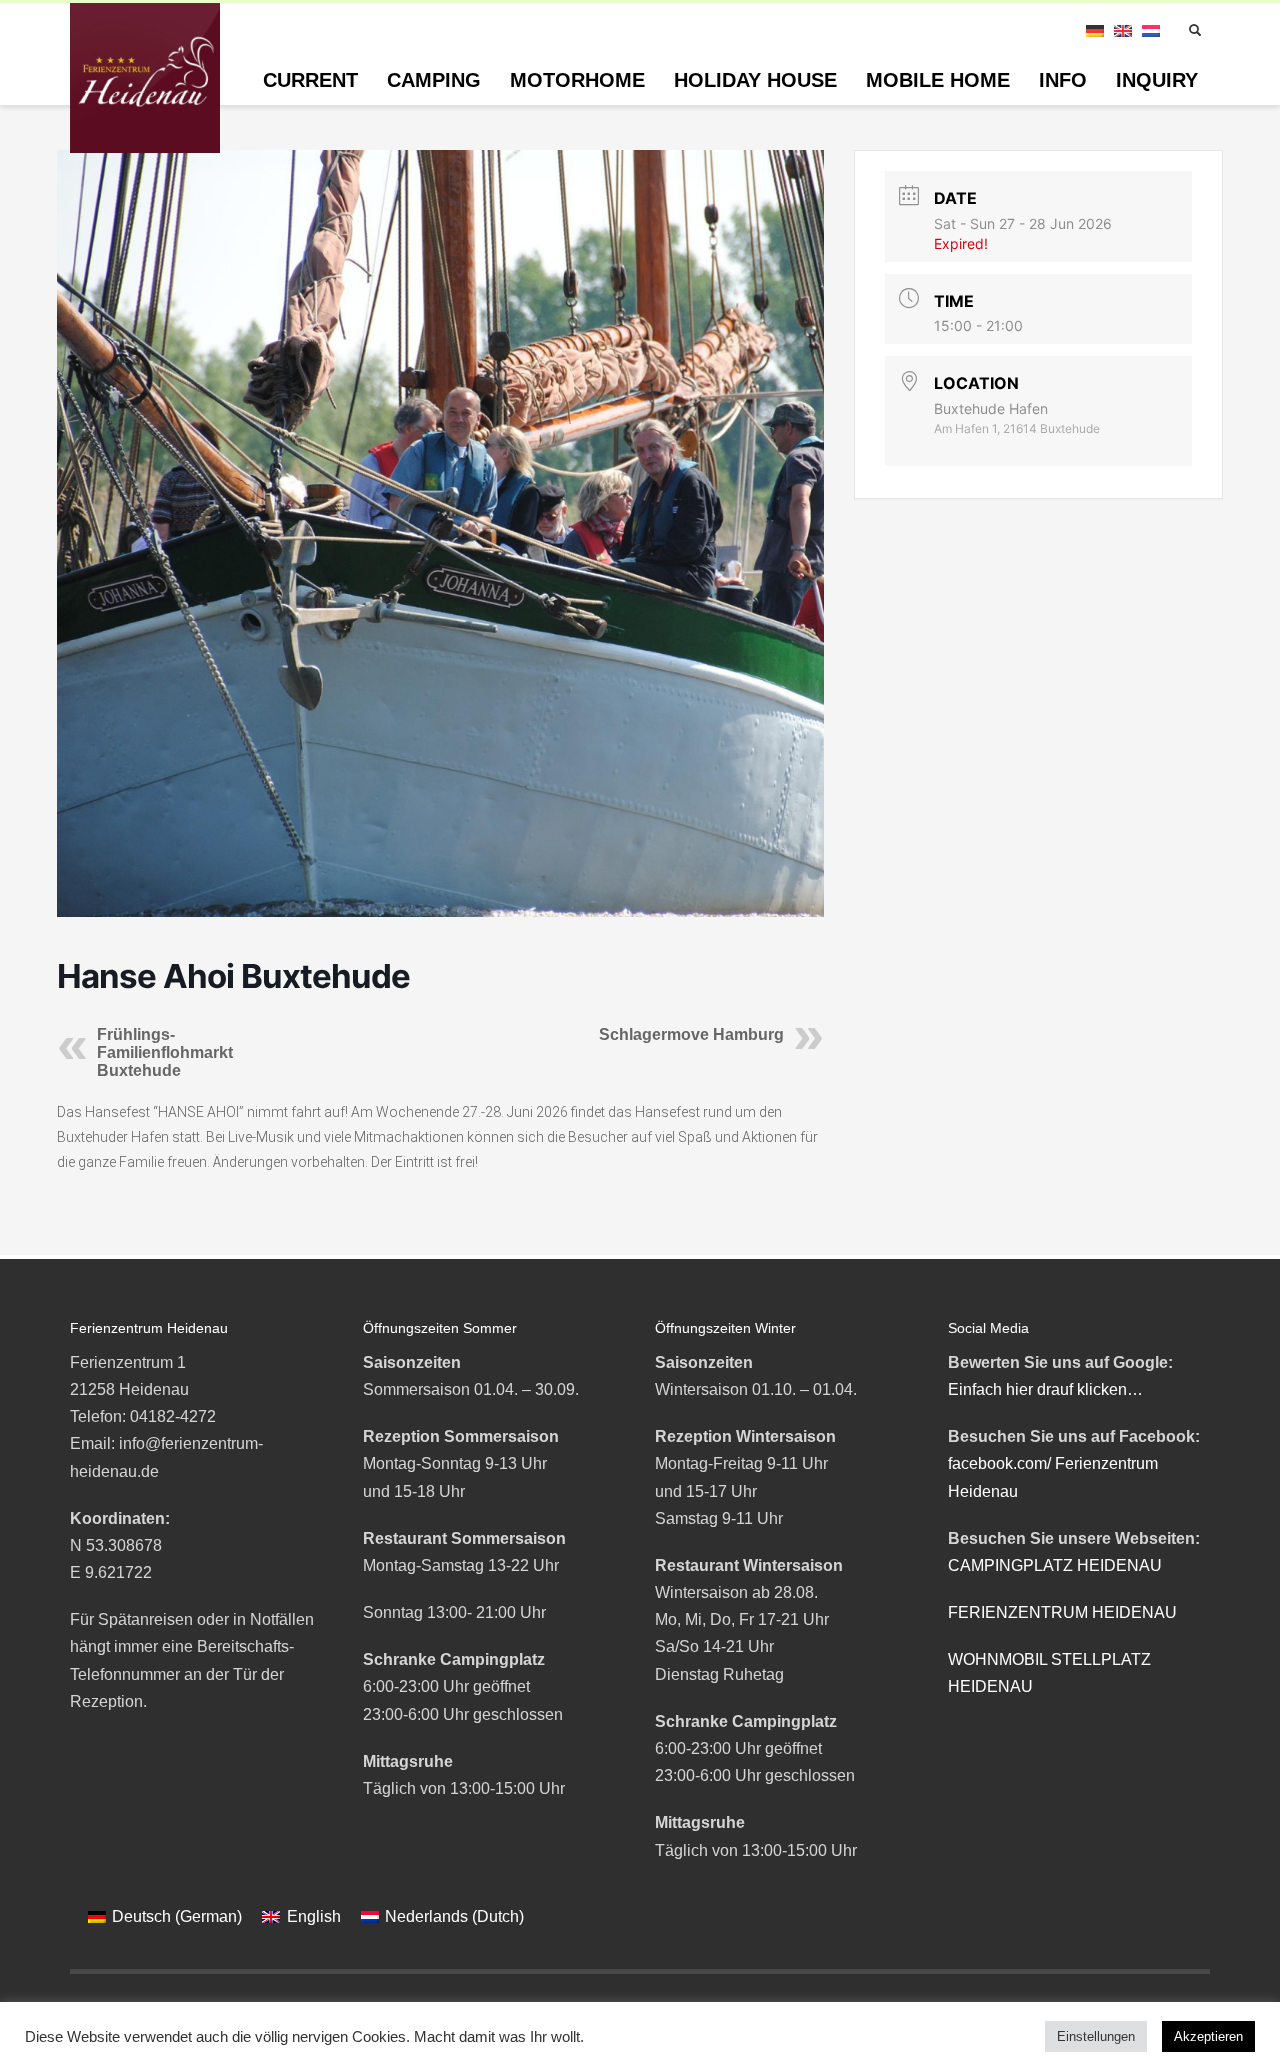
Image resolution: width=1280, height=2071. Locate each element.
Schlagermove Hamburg (691, 1034)
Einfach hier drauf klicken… (1045, 1389)
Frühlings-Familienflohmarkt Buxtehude (165, 1052)
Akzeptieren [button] (1208, 2036)
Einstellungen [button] (1096, 2036)
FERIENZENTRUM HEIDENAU (1062, 1612)
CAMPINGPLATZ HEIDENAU (1055, 1565)
